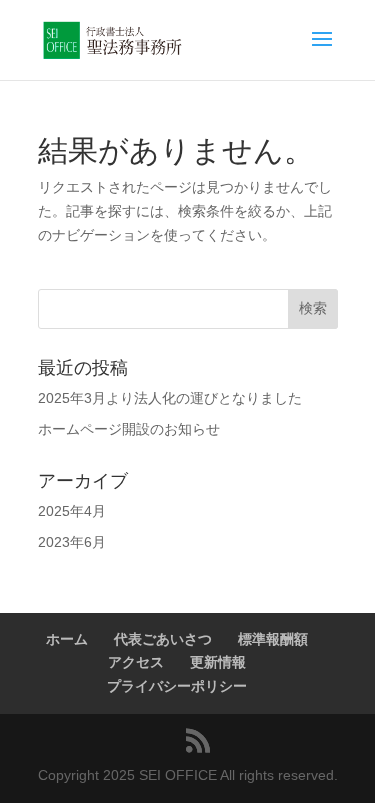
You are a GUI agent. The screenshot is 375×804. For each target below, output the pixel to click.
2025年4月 (72, 511)
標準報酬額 (273, 639)
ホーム (67, 639)
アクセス (136, 662)
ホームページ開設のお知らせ (129, 429)
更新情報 (218, 662)
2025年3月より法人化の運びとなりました (170, 398)
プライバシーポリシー (177, 686)
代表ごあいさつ (163, 639)
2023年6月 (72, 542)
